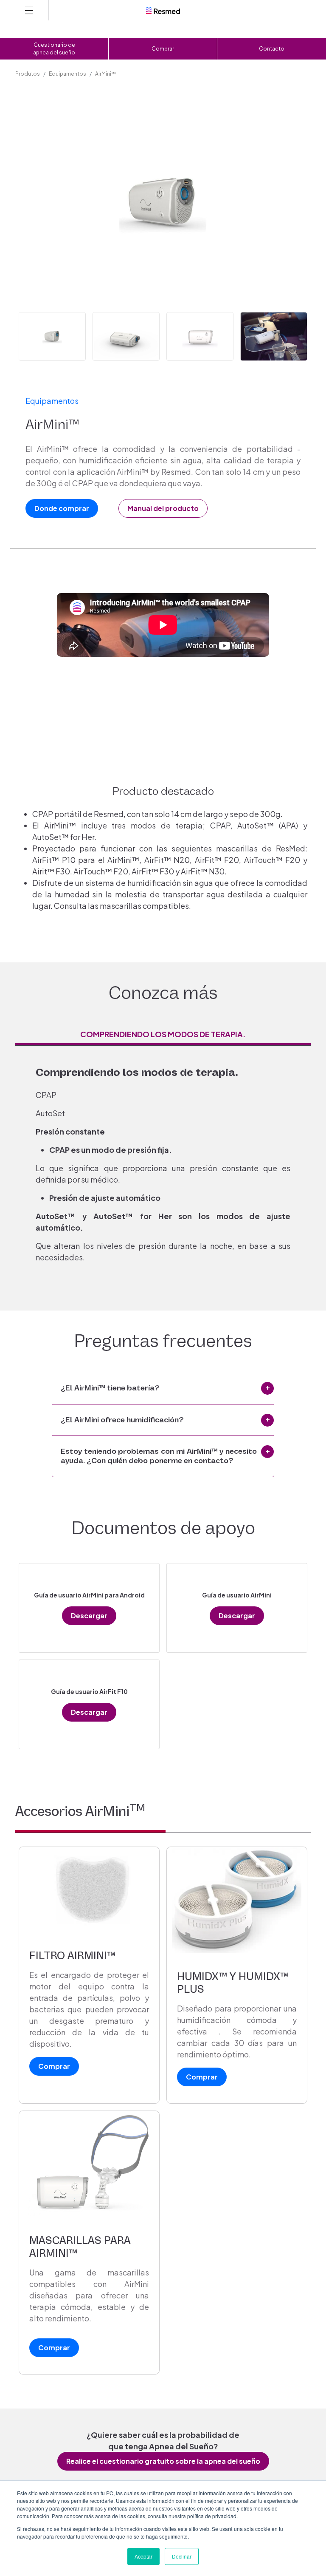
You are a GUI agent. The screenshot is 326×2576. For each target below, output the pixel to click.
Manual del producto (163, 508)
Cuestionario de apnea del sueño (54, 49)
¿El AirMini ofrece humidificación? (122, 1420)
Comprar (163, 49)
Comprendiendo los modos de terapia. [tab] (163, 1034)
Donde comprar (62, 508)
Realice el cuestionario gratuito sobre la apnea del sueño (163, 2461)
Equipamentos (67, 74)
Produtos (28, 74)
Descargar (89, 1616)
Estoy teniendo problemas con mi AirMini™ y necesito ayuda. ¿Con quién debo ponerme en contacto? (159, 1456)
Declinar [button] (182, 2556)
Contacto (272, 49)
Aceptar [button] (143, 2556)
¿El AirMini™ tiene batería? (110, 1388)
